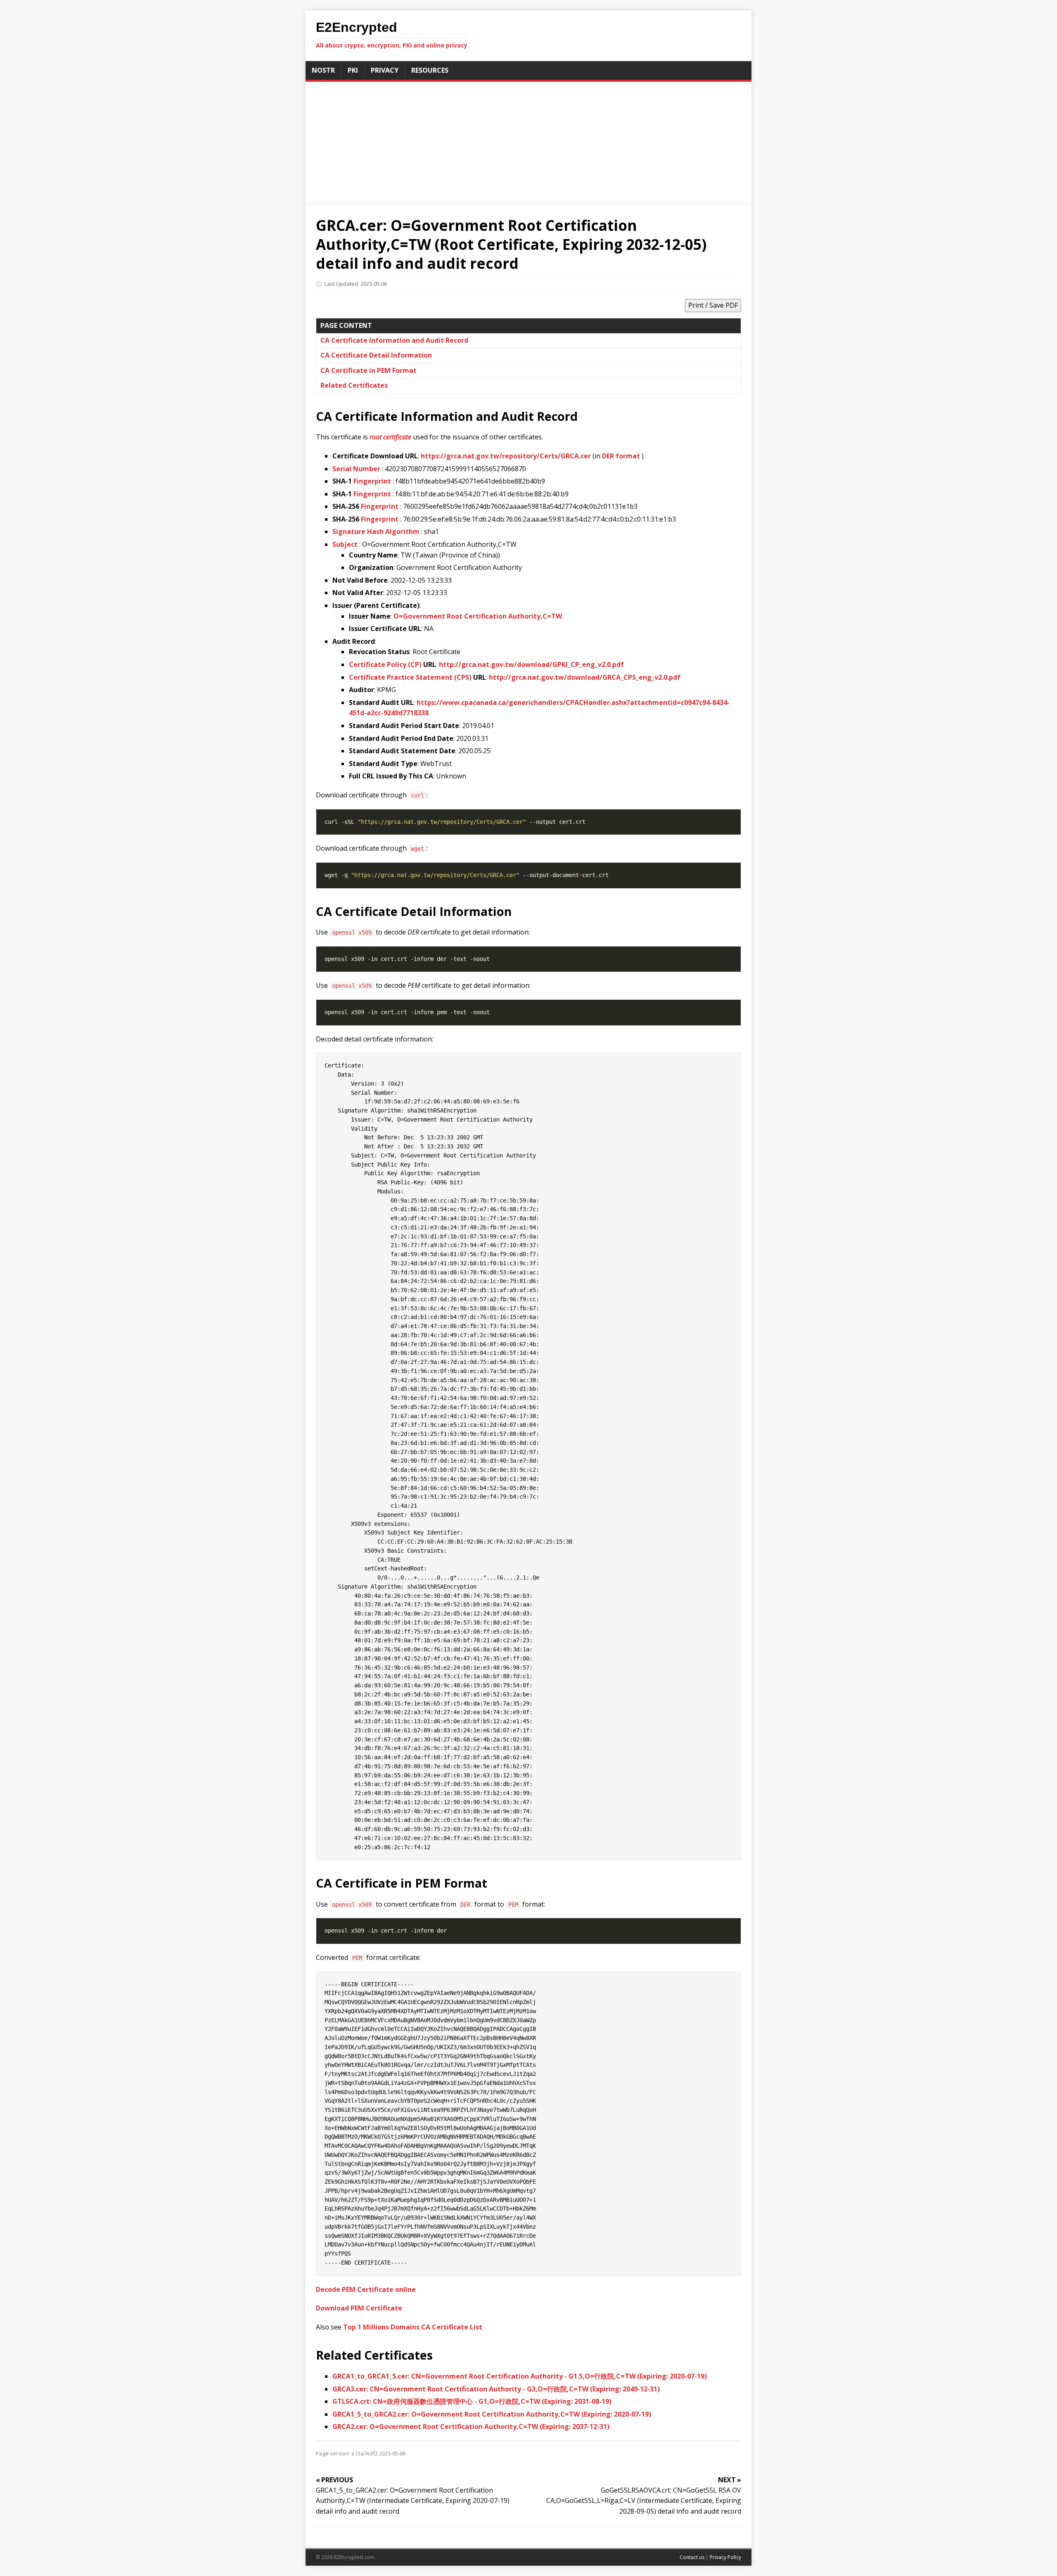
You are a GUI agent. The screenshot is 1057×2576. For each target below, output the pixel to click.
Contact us (692, 2557)
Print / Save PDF (713, 305)
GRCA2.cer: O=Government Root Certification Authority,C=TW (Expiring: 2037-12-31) (471, 2427)
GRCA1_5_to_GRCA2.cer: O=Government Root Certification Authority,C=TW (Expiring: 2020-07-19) (492, 2414)
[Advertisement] (528, 144)
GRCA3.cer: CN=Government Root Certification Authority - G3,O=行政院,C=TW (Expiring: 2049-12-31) (496, 2389)
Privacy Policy (725, 2557)
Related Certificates (354, 385)
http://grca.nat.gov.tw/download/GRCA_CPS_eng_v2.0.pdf (585, 677)
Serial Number (356, 469)
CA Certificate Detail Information (376, 355)
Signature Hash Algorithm (376, 531)
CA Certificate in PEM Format (369, 370)
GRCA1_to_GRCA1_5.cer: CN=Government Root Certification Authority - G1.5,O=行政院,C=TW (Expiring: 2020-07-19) (520, 2376)
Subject (345, 544)
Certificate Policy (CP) (385, 664)
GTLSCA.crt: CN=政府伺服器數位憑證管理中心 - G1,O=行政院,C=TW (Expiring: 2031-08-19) (472, 2401)
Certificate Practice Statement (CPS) (410, 677)
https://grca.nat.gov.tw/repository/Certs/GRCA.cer (506, 456)
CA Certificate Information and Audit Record (394, 340)
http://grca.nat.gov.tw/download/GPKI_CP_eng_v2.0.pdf (531, 664)
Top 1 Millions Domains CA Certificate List (413, 2327)
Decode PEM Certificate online (366, 2289)
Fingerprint (372, 481)
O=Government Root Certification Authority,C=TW (478, 616)
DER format (621, 456)
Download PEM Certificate (359, 2308)
